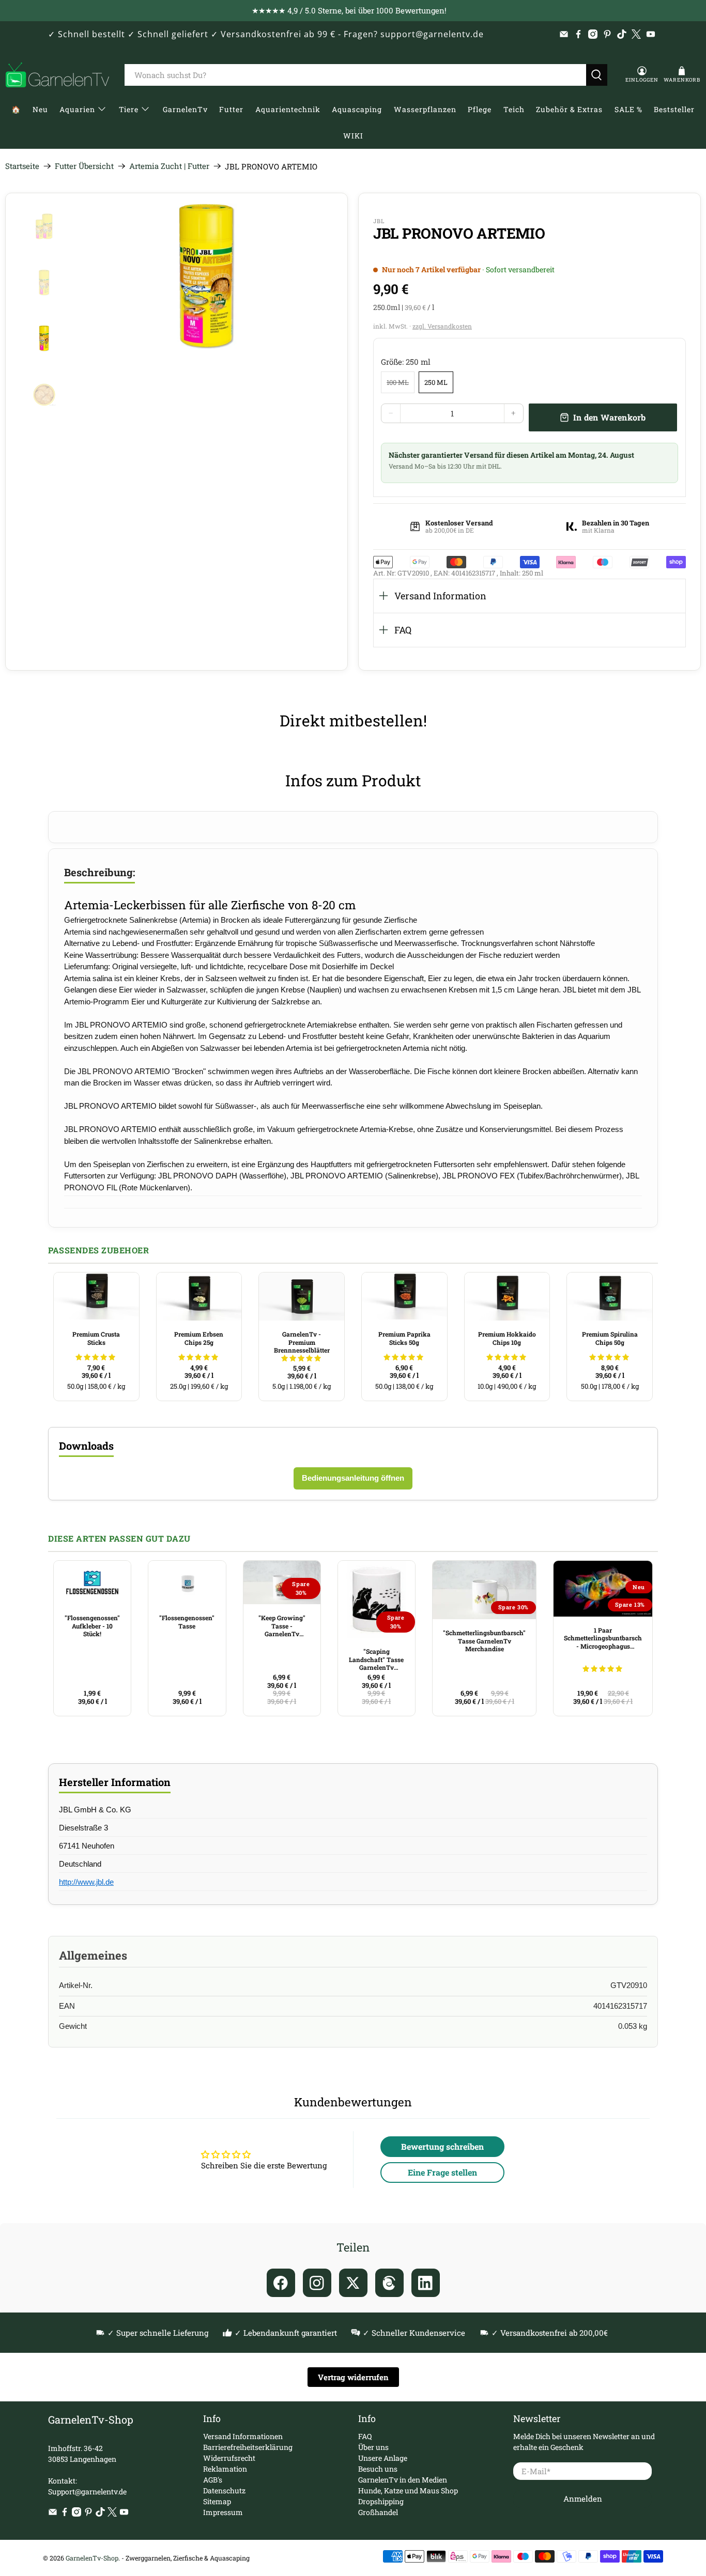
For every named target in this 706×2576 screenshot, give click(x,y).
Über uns (373, 2447)
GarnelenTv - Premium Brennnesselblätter (302, 1342)
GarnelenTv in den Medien (403, 2480)
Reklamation (225, 2469)
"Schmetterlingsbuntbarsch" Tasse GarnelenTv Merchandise (484, 1641)
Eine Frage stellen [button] (442, 2172)
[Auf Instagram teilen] (317, 2283)
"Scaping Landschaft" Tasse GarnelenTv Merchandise (376, 1659)
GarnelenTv (185, 109)
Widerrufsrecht (229, 2458)
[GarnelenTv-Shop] (57, 75)
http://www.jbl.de (86, 1882)
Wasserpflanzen (425, 109)
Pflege (480, 109)
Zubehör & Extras (569, 109)
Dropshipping (381, 2501)
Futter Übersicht (84, 166)
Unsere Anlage (383, 2458)
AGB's (213, 2480)
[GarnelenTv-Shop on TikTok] (622, 34)
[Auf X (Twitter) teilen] (353, 2283)
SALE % (628, 109)
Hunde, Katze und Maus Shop (408, 2490)
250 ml (436, 382)
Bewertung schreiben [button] (442, 2146)
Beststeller (674, 109)
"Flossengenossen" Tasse (187, 1622)
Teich (514, 109)
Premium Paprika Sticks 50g (404, 1338)
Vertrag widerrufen (353, 2377)
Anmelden (583, 2499)
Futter (231, 109)
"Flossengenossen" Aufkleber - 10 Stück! (92, 1626)
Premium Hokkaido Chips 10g (507, 1338)
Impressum (223, 2512)
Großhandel (378, 2512)
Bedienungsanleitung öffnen (353, 1478)
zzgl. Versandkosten (442, 326)
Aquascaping (357, 109)
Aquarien (77, 109)
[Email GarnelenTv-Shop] (564, 34)
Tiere (129, 109)
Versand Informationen (243, 2436)
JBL (379, 221)
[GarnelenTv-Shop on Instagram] (593, 34)
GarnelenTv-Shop (92, 2558)
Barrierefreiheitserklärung (248, 2447)
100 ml (398, 382)
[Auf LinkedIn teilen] (426, 2283)
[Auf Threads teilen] (389, 2283)
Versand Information (440, 596)
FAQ (403, 630)
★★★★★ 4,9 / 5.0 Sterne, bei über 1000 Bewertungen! (349, 10)
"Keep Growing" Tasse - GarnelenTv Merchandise (282, 1626)
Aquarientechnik (288, 109)
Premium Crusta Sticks (96, 1338)
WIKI (353, 136)
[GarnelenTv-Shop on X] (636, 34)
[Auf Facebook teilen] (281, 2283)
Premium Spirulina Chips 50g (610, 1338)
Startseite (22, 166)
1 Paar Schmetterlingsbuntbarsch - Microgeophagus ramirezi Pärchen (603, 1638)
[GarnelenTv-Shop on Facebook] (578, 34)
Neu (40, 109)
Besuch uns (378, 2469)
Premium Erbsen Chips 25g (199, 1338)
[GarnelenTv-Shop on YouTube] (651, 34)
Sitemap (217, 2501)
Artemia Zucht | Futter (169, 166)
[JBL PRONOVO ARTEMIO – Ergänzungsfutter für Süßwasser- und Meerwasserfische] (207, 277)
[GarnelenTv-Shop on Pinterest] (607, 34)
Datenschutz (224, 2490)
